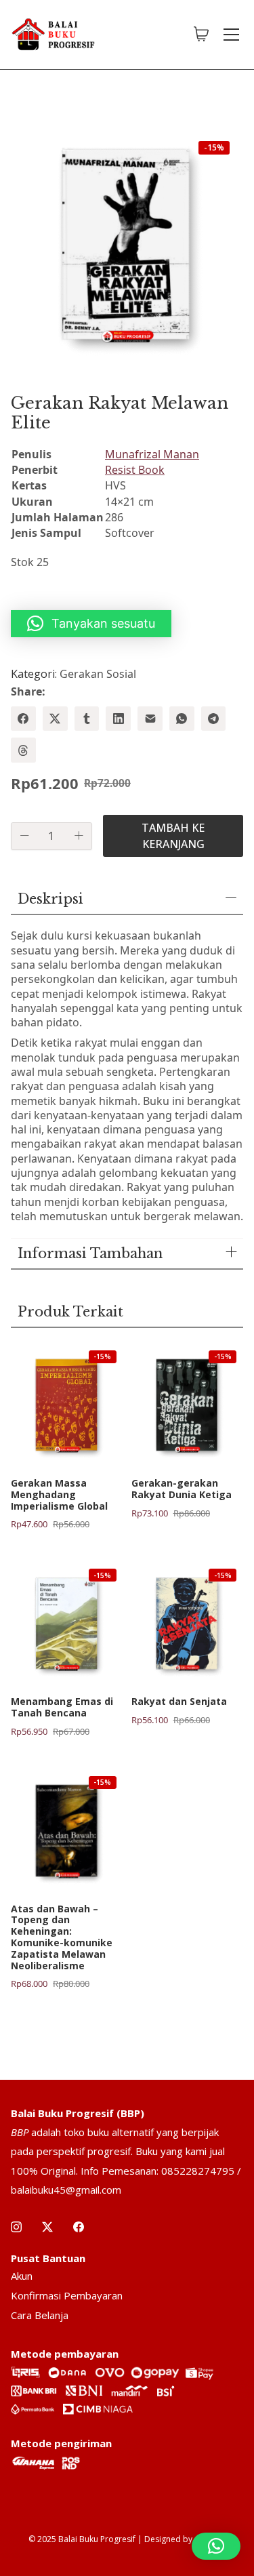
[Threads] (23, 750)
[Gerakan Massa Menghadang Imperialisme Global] (67, 1405)
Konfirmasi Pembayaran (67, 2295)
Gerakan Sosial (98, 674)
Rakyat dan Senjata (179, 1702)
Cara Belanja (40, 2315)
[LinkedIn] (118, 719)
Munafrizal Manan (152, 454)
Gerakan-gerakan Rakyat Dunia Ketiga (182, 1489)
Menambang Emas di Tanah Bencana (62, 1708)
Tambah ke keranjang (173, 836)
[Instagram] (16, 2227)
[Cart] (201, 35)
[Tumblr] (87, 719)
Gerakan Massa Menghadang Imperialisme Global (59, 1495)
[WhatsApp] (182, 719)
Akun (22, 2276)
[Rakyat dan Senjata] (188, 1624)
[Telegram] (214, 719)
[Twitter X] (55, 719)
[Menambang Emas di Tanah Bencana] (67, 1624)
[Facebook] (23, 719)
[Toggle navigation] (231, 35)
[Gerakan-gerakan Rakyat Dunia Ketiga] (188, 1405)
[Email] (150, 719)
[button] (91, 624)
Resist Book (135, 470)
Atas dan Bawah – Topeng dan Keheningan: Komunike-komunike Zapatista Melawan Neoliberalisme (62, 1938)
